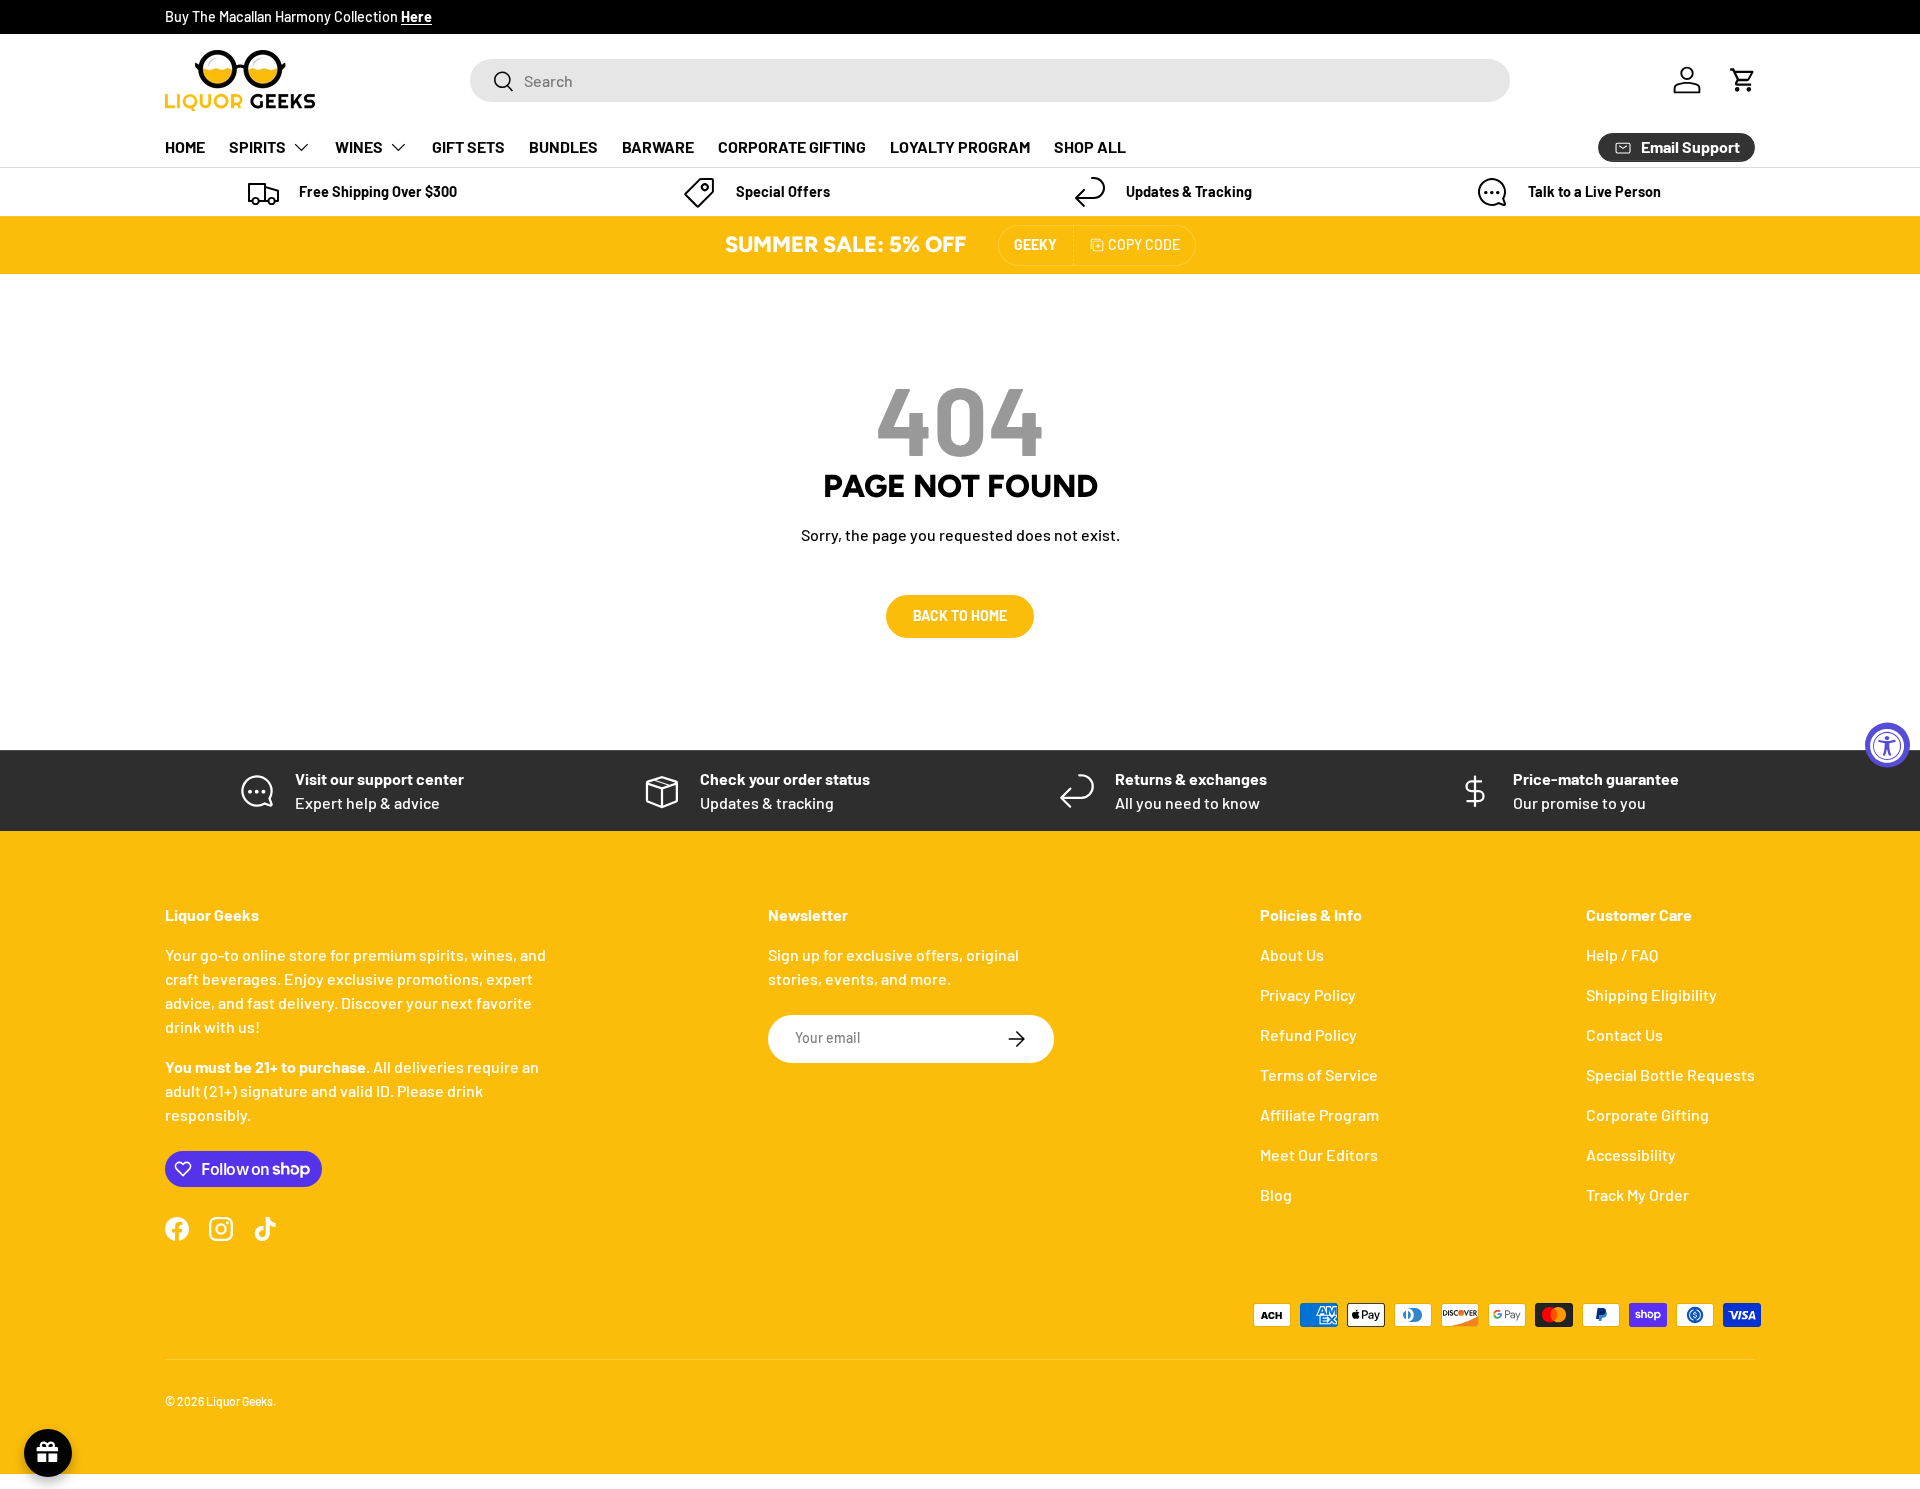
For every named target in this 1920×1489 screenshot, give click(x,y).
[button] (1743, 80)
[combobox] (990, 80)
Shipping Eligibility (1651, 994)
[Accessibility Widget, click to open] (1887, 744)
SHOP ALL (1090, 146)
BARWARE (658, 146)
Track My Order (1637, 1194)
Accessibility (1631, 1154)
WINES (359, 146)
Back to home (960, 615)
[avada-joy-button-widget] (48, 1453)
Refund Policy (1308, 1034)
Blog (1276, 1194)
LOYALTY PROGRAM (960, 146)
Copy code (1144, 244)
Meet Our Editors (1319, 1154)
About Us (1292, 954)
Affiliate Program (1319, 1114)
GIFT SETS (468, 146)
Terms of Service (1319, 1074)
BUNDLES (563, 146)
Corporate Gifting (1647, 1114)
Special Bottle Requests (1670, 1074)
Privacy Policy (1308, 994)
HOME (185, 146)
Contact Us (1624, 1034)
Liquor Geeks (239, 1401)
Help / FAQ (1622, 954)
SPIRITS (257, 146)
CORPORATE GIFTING (792, 146)
